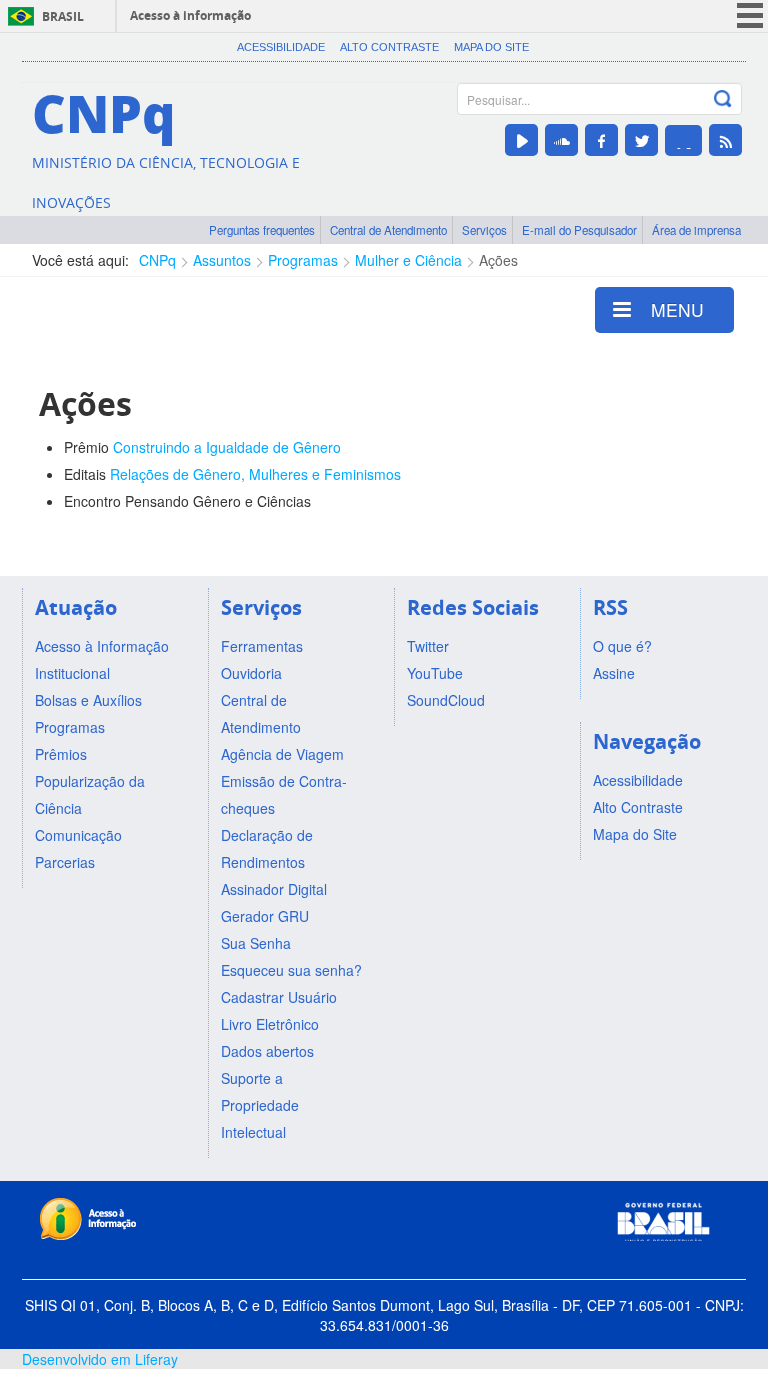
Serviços (484, 230)
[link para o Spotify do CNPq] (683, 140)
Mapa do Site (491, 47)
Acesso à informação (190, 15)
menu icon (750, 15)
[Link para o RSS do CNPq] (725, 140)
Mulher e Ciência (408, 260)
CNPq (157, 260)
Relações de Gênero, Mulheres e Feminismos (255, 474)
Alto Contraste (389, 47)
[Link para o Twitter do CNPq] (641, 140)
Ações (498, 260)
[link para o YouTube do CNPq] (521, 140)
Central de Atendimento (388, 230)
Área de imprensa (696, 230)
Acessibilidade (281, 47)
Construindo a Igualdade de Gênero (227, 447)
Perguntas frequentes (262, 230)
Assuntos (222, 260)
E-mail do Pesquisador (579, 230)
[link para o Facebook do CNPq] (601, 140)
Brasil (63, 16)
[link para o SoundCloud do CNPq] (561, 140)
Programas (303, 260)
